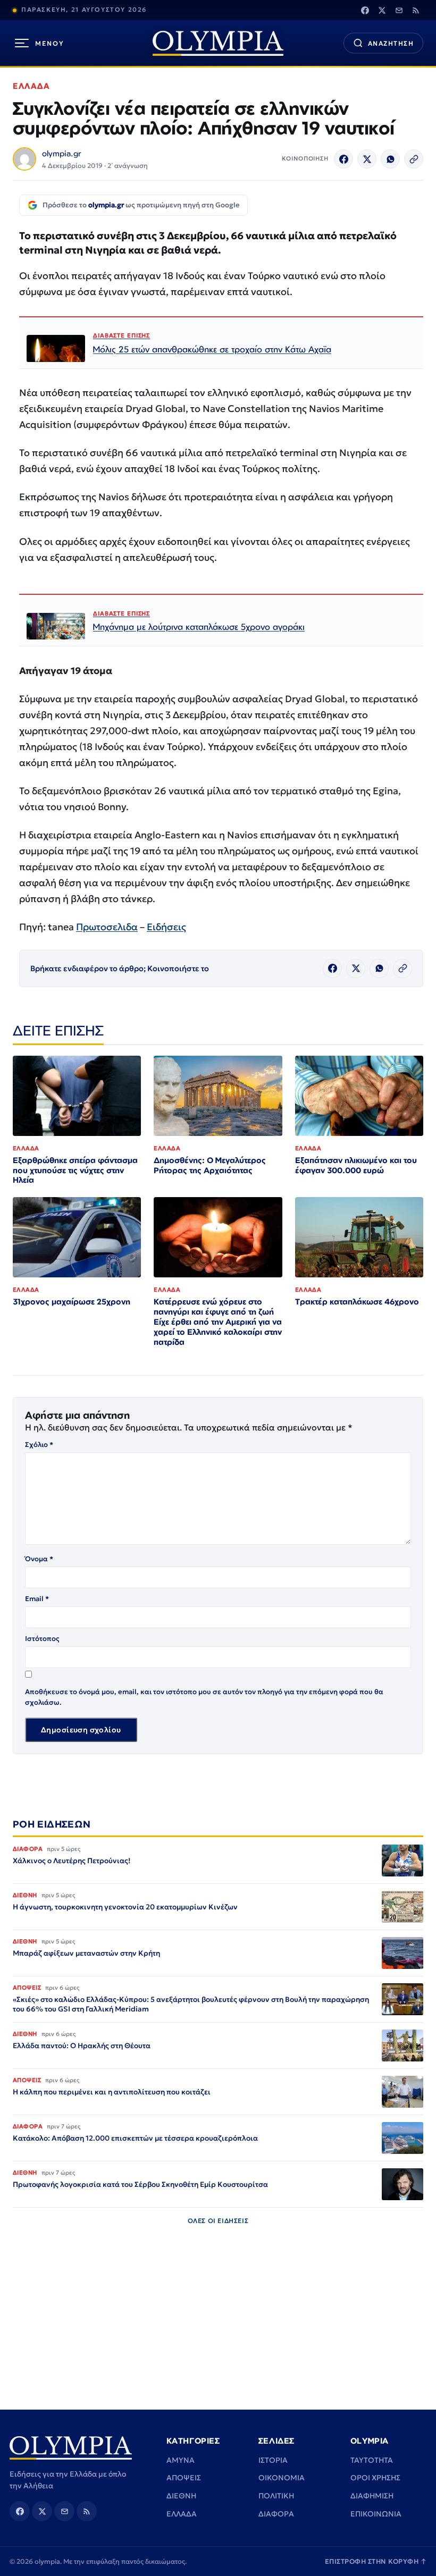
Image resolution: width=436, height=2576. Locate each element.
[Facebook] (365, 10)
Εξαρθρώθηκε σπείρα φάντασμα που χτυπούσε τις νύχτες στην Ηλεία (75, 1170)
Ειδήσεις (166, 927)
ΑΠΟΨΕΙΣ (184, 2478)
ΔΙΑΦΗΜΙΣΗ (372, 2496)
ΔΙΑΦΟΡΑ (276, 2514)
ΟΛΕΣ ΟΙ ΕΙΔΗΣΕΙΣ (218, 2221)
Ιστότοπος (42, 1639)
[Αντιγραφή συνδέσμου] (414, 159)
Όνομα (39, 1559)
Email (37, 1599)
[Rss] (416, 10)
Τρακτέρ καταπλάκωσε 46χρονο (357, 1302)
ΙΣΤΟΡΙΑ (273, 2460)
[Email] (399, 10)
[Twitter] (382, 10)
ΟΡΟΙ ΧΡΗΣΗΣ (375, 2478)
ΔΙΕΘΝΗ (181, 2496)
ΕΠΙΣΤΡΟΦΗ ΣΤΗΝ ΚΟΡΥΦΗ (376, 2561)
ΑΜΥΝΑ (181, 2460)
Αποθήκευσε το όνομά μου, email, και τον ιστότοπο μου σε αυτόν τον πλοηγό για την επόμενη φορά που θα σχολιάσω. (204, 1697)
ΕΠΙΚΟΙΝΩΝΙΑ (376, 2514)
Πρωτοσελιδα (107, 927)
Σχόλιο (39, 1445)
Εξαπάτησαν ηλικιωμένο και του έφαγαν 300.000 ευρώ (356, 1165)
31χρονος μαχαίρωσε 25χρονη (72, 1302)
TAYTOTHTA (372, 2460)
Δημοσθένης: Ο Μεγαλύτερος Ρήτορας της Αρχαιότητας (210, 1165)
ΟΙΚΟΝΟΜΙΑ (282, 2478)
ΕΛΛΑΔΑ (31, 86)
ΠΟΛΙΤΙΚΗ (276, 2496)
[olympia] (218, 43)
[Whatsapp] (390, 159)
